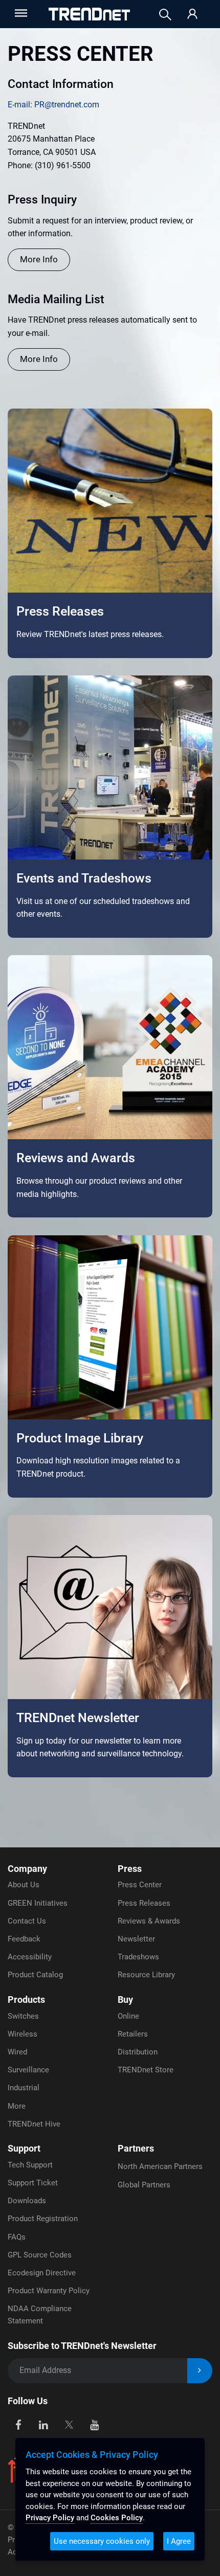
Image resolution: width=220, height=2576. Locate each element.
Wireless (23, 2034)
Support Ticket (33, 2183)
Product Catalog (35, 1975)
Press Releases (144, 1903)
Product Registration (43, 2219)
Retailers (133, 2034)
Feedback (24, 1939)
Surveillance (28, 2070)
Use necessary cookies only (102, 2541)
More (17, 2106)
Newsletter (136, 1939)
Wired (17, 2052)
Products (26, 1999)
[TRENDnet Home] (89, 14)
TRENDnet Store (146, 2070)
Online (128, 2016)
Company (27, 1869)
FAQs (17, 2237)
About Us (24, 1885)
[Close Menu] (20, 13)
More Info (39, 259)
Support (24, 2148)
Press (130, 1869)
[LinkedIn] (44, 2424)
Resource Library (146, 1975)
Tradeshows (138, 1957)
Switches (23, 2016)
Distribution (138, 2052)
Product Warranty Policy (49, 2291)
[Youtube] (94, 2424)
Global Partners (144, 2185)
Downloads (27, 2201)
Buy (125, 1999)
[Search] (165, 15)
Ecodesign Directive (42, 2273)
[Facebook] (18, 2424)
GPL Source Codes (40, 2255)
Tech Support (30, 2165)
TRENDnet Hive (34, 2124)
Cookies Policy (117, 2518)
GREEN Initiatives (38, 1903)
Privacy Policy (50, 2518)
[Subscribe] (200, 2371)
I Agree (179, 2541)
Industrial (24, 2088)
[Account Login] (192, 15)
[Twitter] (69, 2424)
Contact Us (27, 1921)
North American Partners (160, 2166)
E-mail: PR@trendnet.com (53, 105)
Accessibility (30, 1957)
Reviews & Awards (149, 1921)
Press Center (140, 1885)
